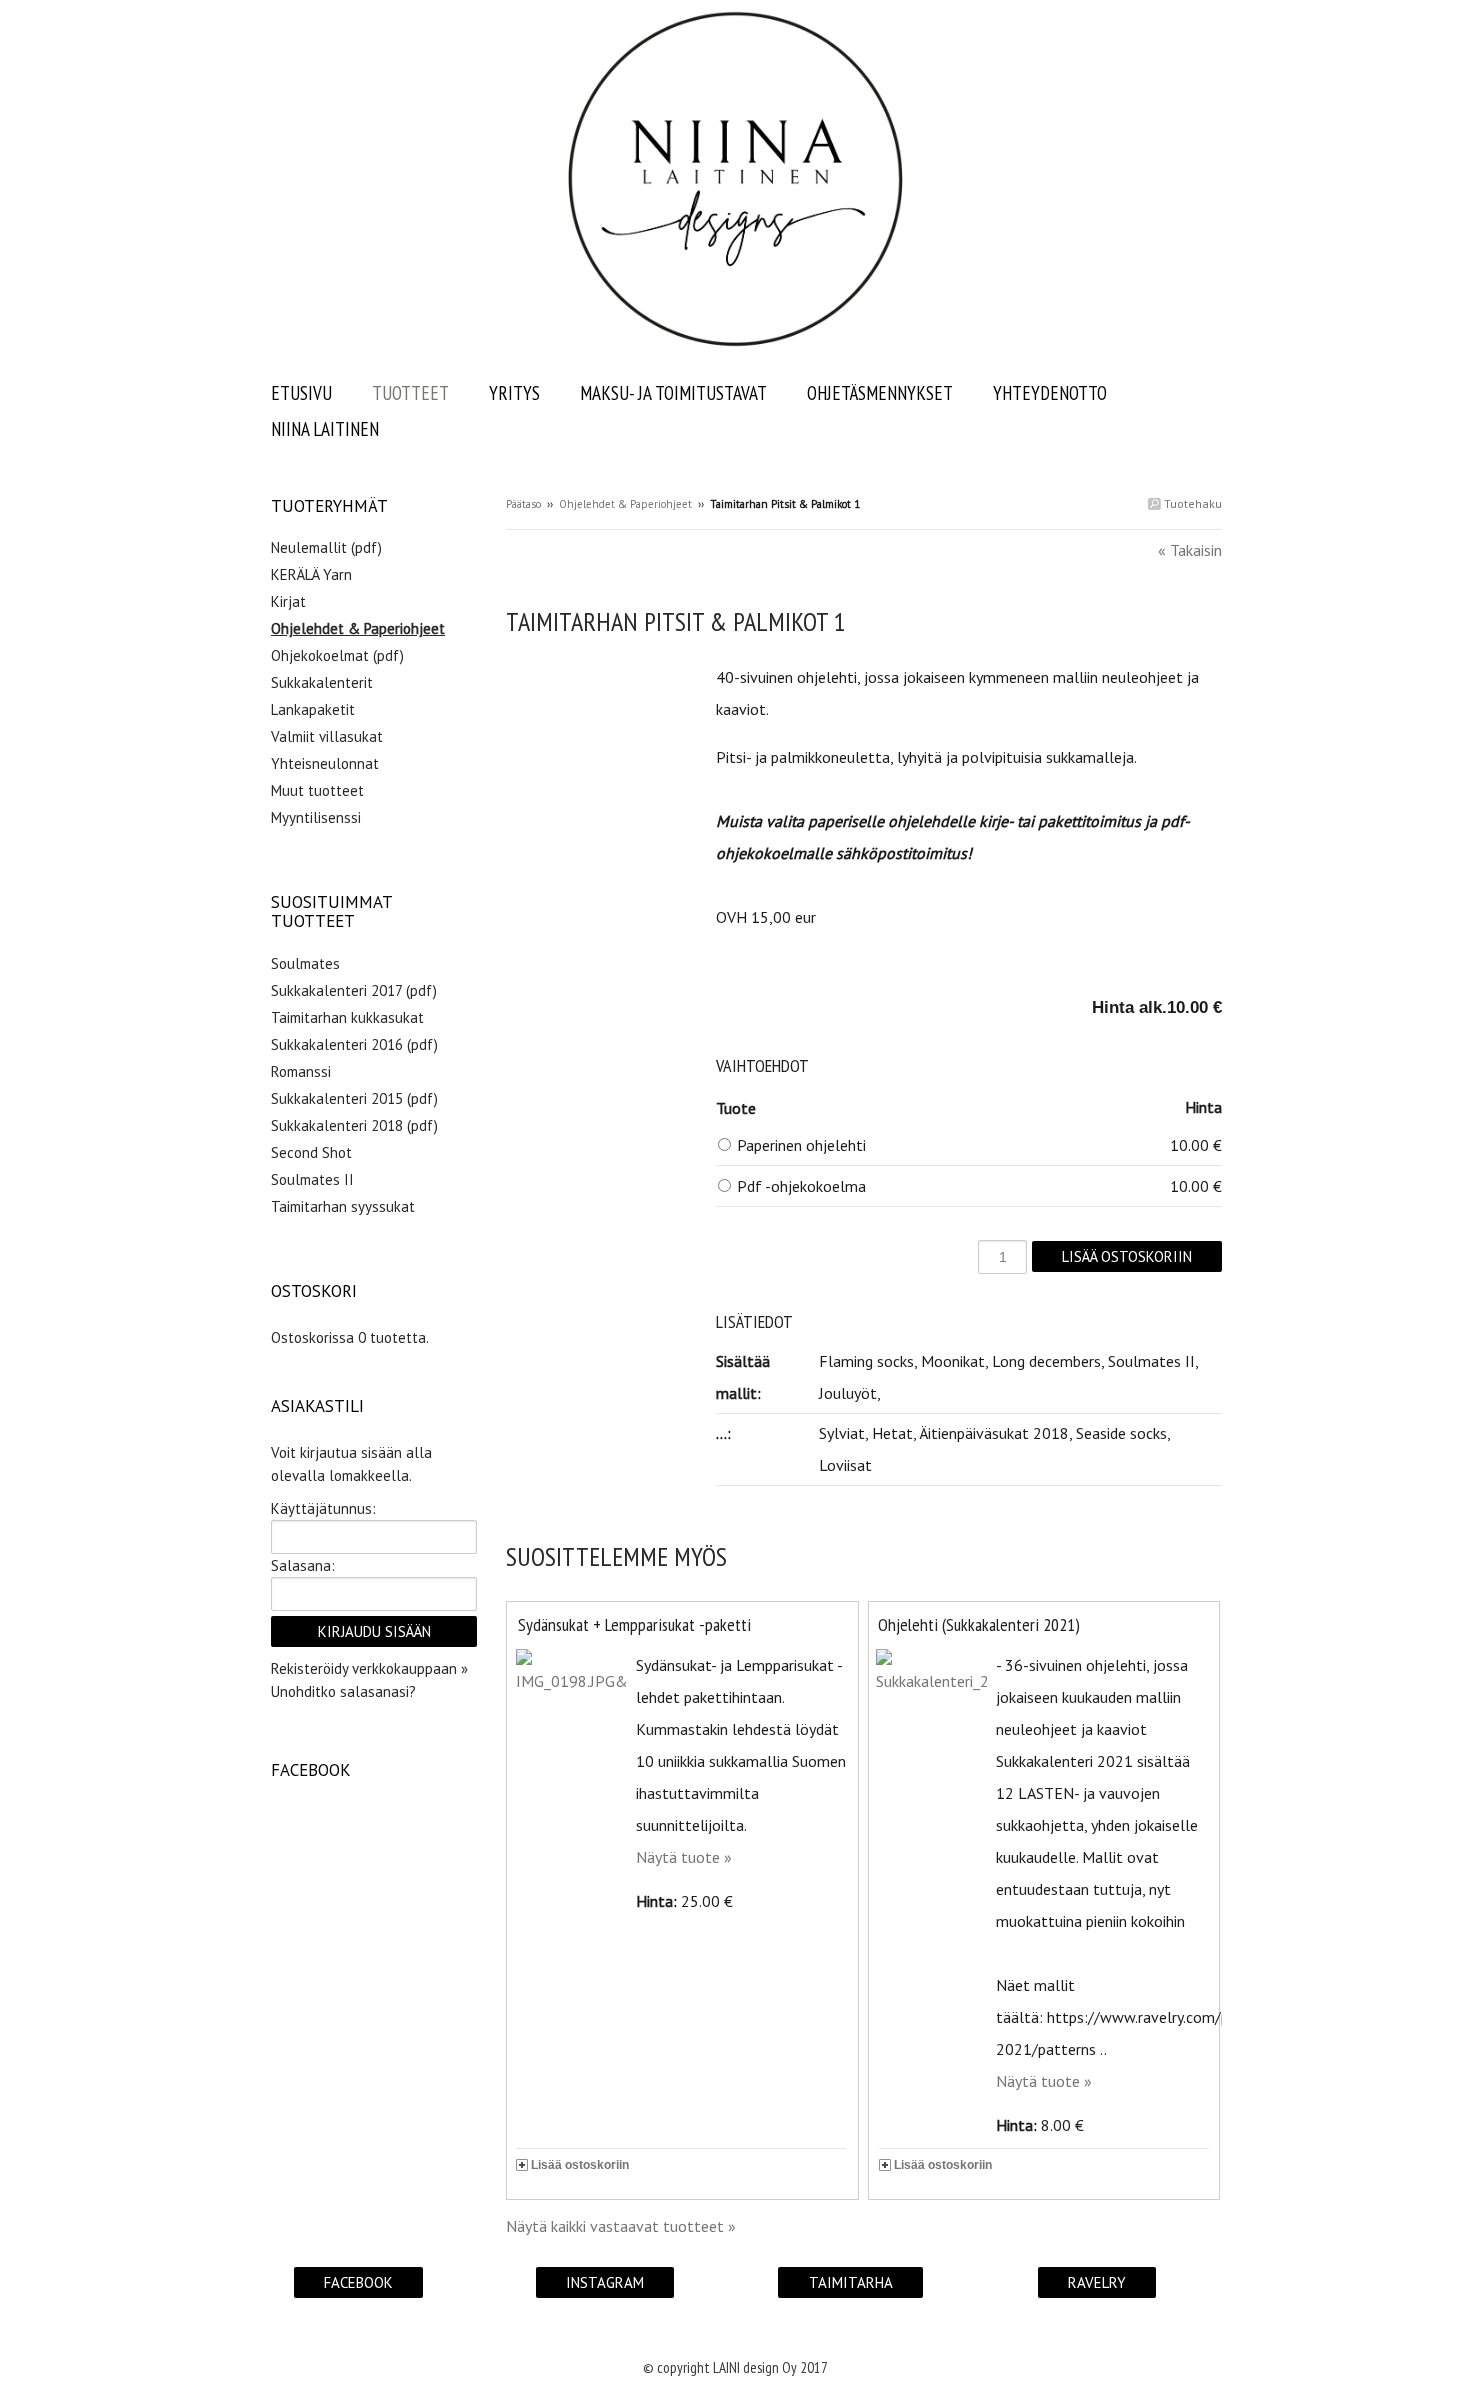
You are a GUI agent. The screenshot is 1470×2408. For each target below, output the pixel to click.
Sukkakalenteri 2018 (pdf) (354, 1125)
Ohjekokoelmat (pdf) (337, 655)
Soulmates (305, 963)
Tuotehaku (1191, 503)
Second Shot (311, 1152)
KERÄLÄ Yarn (311, 574)
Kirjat (288, 601)
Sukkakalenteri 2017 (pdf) (354, 990)
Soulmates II (312, 1179)
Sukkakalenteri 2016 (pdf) (354, 1044)
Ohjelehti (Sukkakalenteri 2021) (979, 1624)
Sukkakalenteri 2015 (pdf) (354, 1098)
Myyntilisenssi (316, 817)
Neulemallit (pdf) (326, 547)
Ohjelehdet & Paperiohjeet (625, 504)
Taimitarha (851, 2282)
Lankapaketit (313, 709)
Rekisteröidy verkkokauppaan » (369, 1668)
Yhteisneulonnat (325, 763)
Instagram (605, 2282)
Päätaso (523, 504)
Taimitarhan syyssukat (343, 1206)
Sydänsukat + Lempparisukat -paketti (634, 1624)
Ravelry (1097, 2282)
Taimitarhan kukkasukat (347, 1017)
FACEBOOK (358, 2282)
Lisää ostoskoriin (580, 2165)
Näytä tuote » (684, 1857)
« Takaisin (1190, 550)
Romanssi (301, 1071)
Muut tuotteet (317, 790)
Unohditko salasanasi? (343, 1691)
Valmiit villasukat (327, 736)
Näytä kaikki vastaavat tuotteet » (621, 2226)
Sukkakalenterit (322, 682)
